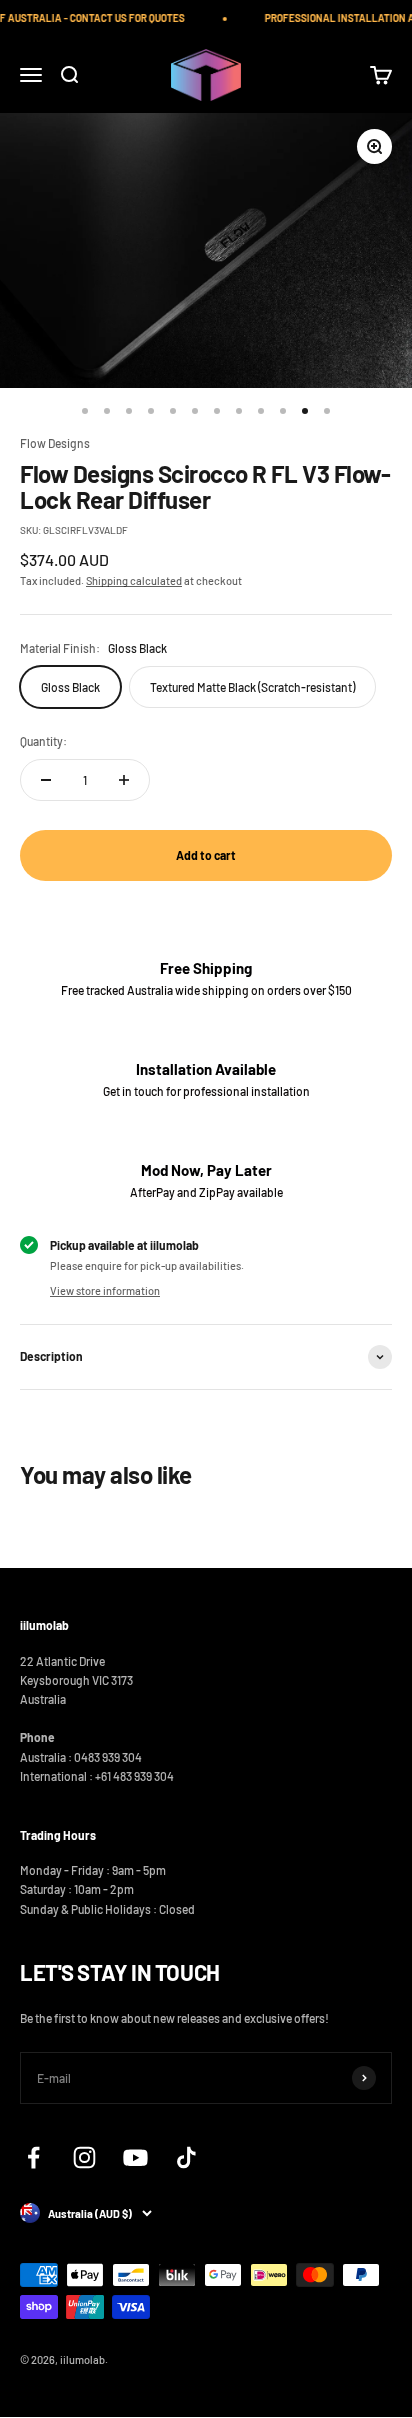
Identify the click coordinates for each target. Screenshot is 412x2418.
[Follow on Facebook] (33, 2157)
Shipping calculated (134, 580)
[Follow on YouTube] (135, 2157)
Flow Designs (55, 443)
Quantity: (43, 741)
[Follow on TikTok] (186, 2157)
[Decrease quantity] (46, 780)
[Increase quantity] (124, 780)
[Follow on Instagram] (84, 2157)
